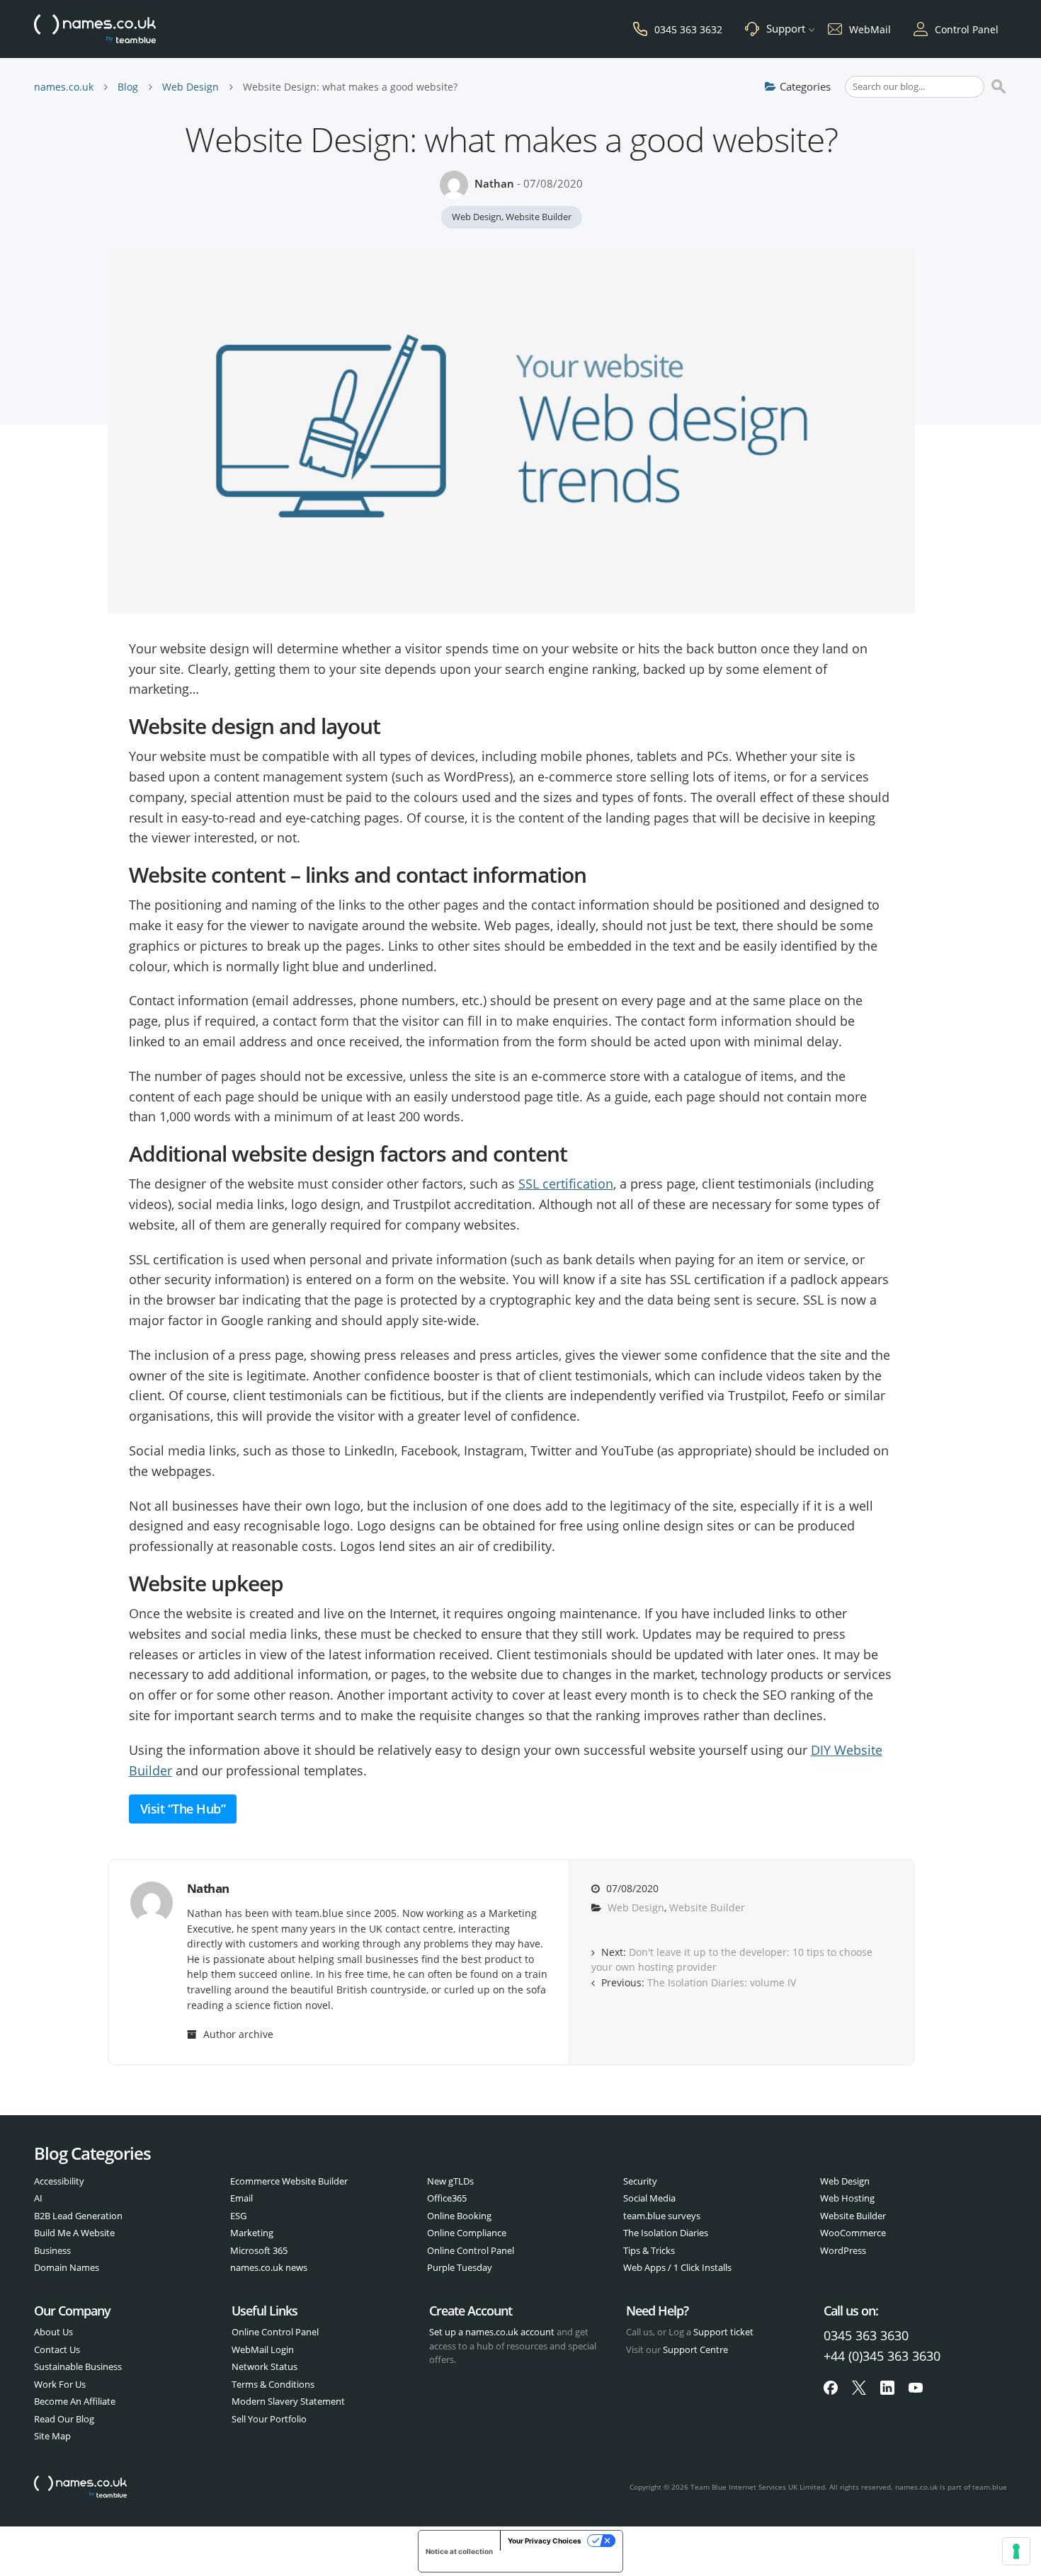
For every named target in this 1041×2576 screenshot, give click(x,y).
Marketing (252, 2233)
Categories (805, 86)
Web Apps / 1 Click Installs (677, 2267)
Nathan (494, 183)
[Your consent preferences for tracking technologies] (1016, 2551)
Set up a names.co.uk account (492, 2332)
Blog (128, 87)
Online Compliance (467, 2233)
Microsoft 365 (259, 2250)
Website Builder (539, 217)
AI (38, 2198)
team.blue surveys (662, 2216)
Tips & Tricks (649, 2250)
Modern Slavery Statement (288, 2401)
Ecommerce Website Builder (289, 2181)
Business (52, 2250)
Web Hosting (847, 2198)
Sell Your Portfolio (269, 2419)
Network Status (264, 2366)
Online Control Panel (471, 2250)
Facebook (831, 2388)
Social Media (649, 2198)
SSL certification (566, 1184)
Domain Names (67, 2267)
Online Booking (459, 2216)
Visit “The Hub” (183, 1809)
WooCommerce (853, 2233)
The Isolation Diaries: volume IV (722, 1983)
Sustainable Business (78, 2366)
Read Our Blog (64, 2419)
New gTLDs (450, 2181)
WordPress (843, 2250)
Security (640, 2181)
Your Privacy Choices (545, 2541)
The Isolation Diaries (666, 2233)
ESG (238, 2216)
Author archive (237, 2034)
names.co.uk (64, 87)
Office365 (447, 2198)
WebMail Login (263, 2349)
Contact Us (57, 2349)
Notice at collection (459, 2551)
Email (241, 2198)
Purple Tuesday (460, 2267)
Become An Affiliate (75, 2401)
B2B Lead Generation (78, 2216)
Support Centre (695, 2349)
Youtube (916, 2388)
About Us (53, 2332)
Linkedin (887, 2388)
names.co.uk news (269, 2267)
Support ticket (723, 2332)
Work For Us (60, 2384)
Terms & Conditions (273, 2384)
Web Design (190, 87)
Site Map (52, 2436)
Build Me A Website (74, 2233)
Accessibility (59, 2181)
